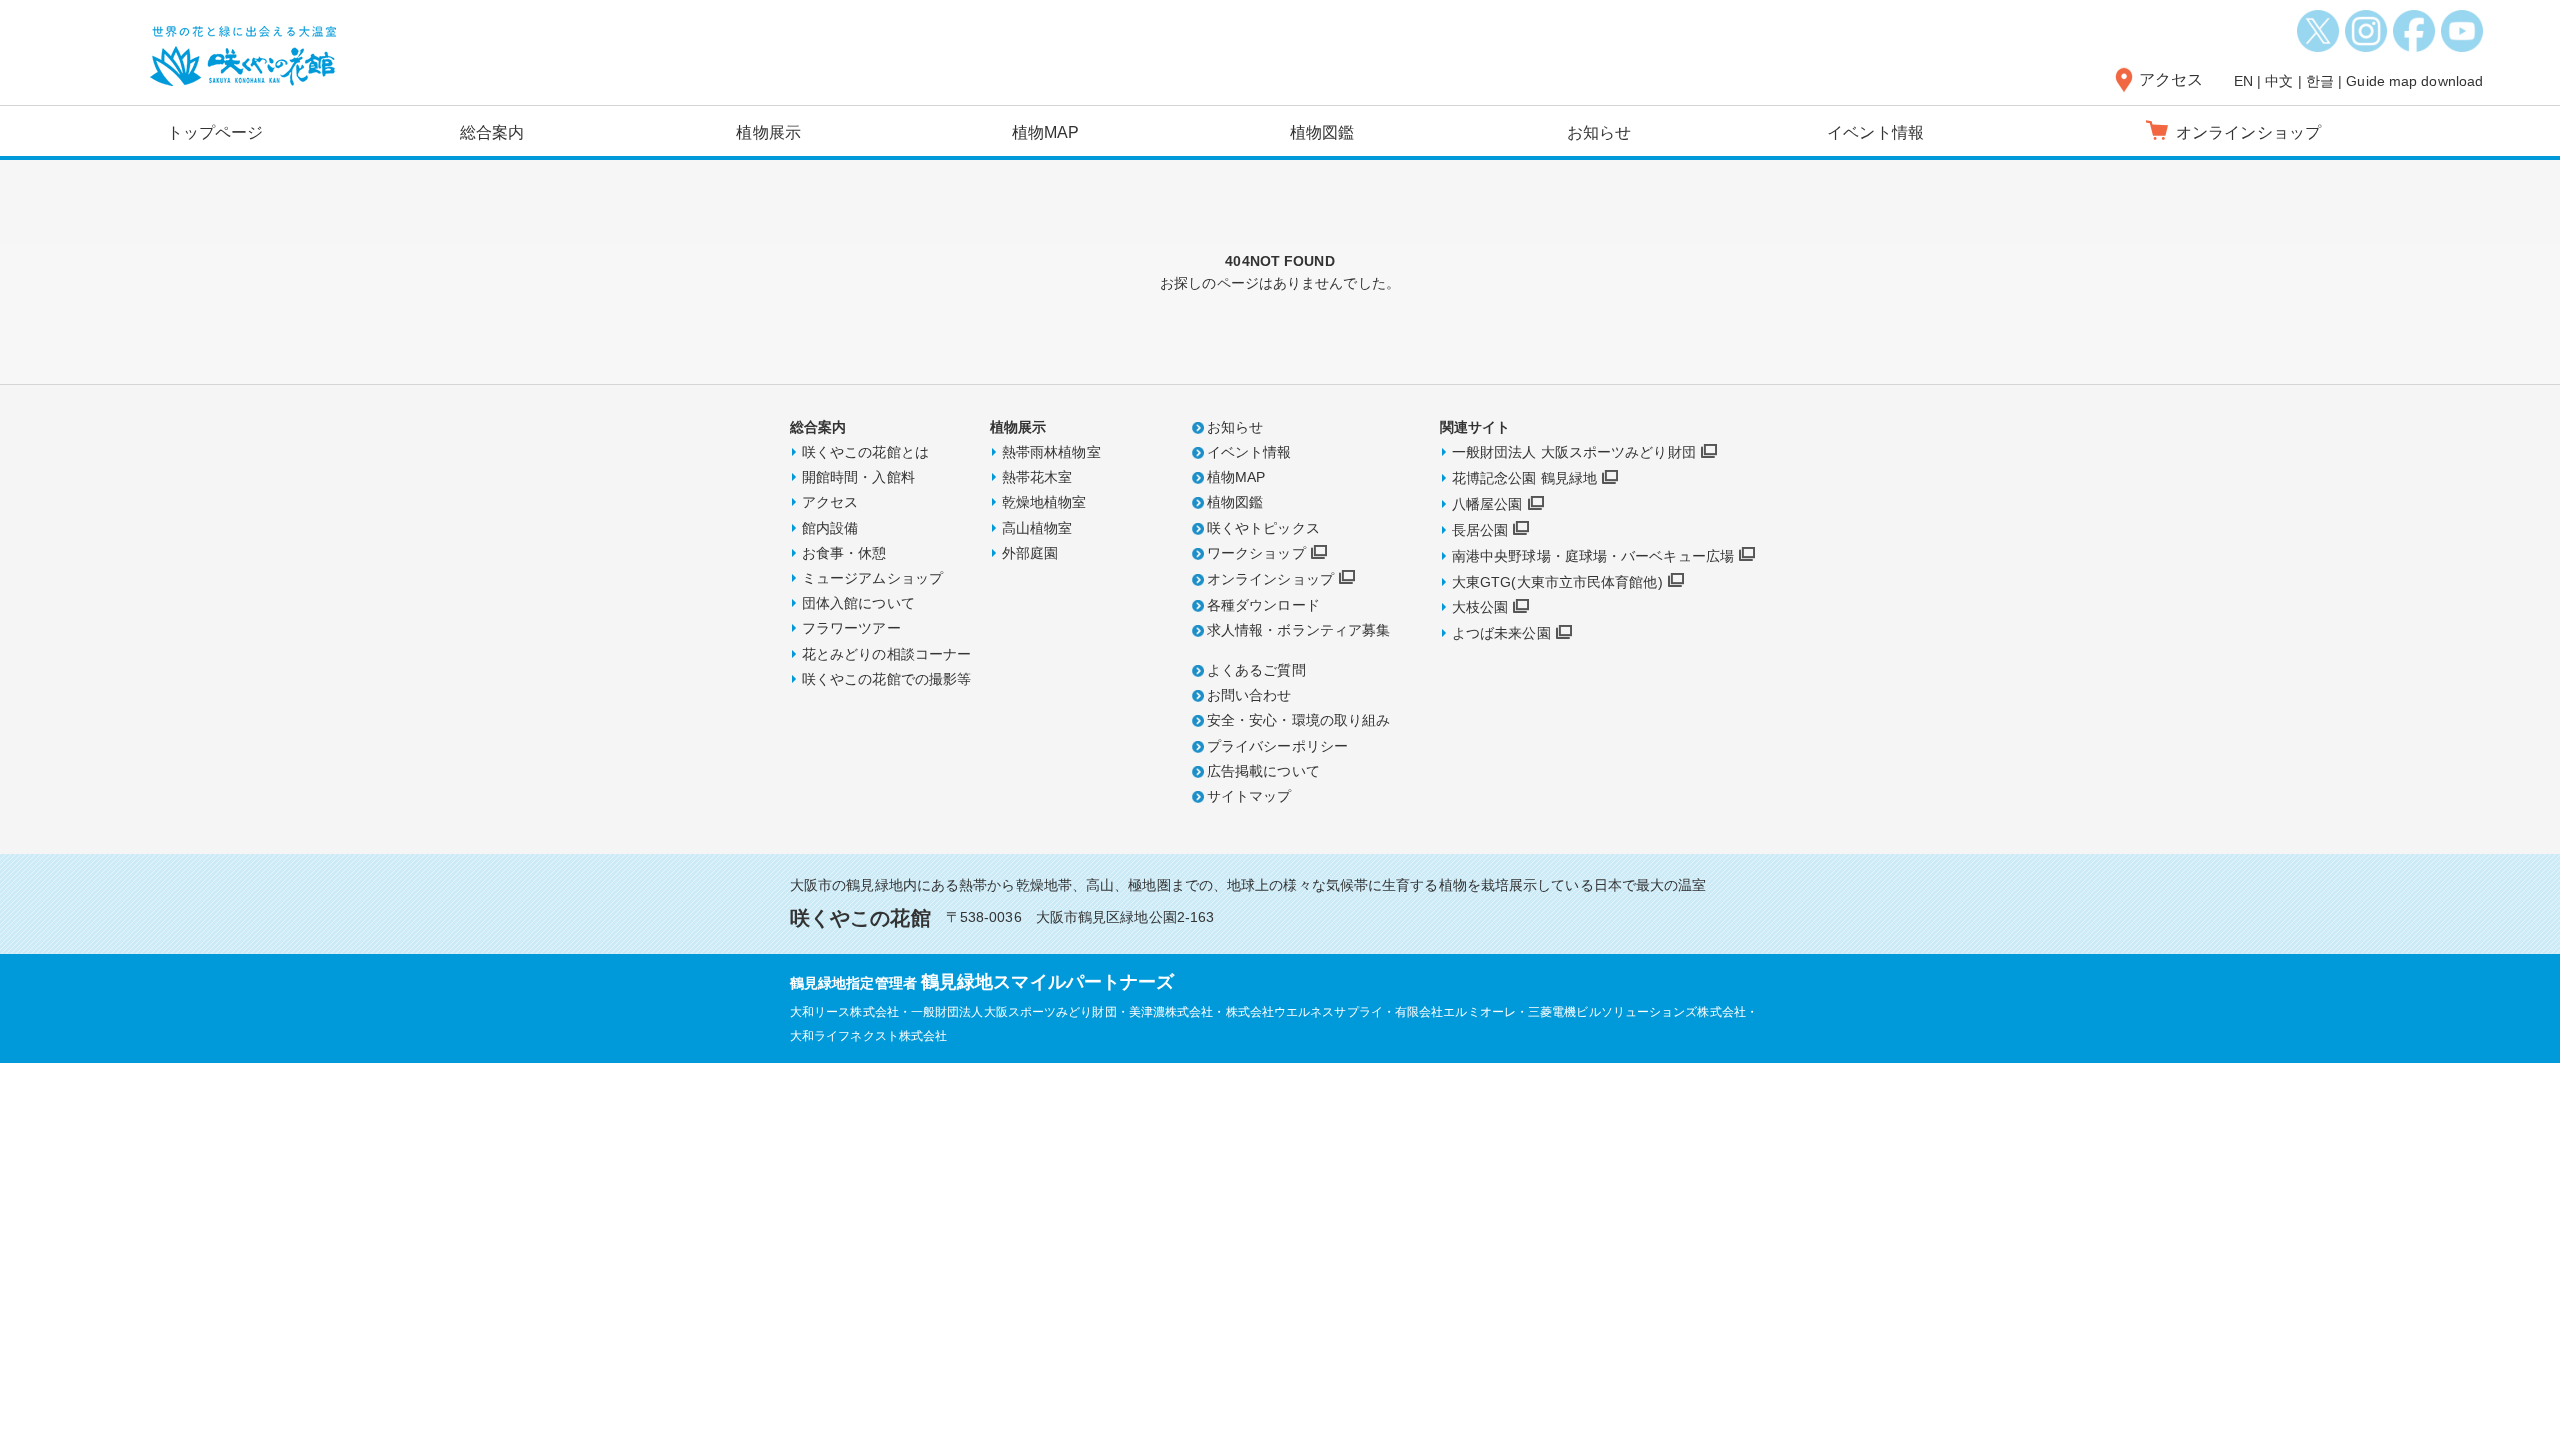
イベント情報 (1875, 132)
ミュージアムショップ (872, 578)
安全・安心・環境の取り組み (1298, 720)
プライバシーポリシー (1277, 746)
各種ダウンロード (1263, 605)
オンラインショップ (1270, 579)
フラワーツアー (851, 628)
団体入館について (858, 603)
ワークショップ (1256, 553)
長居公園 (1480, 530)
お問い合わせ (1249, 695)
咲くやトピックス (1263, 528)
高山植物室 (1037, 528)
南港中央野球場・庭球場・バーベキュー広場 (1593, 556)
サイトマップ (1249, 796)
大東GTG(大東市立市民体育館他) (1557, 582)
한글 (2320, 81)
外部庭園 (1030, 553)
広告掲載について (1263, 771)
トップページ (215, 132)
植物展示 (768, 132)
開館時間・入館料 (858, 477)
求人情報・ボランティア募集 (1298, 630)
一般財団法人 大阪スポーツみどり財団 (1574, 452)
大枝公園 (1480, 607)
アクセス (2171, 79)
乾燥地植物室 (1044, 502)
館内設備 (830, 528)
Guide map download (2414, 81)
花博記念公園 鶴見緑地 (1524, 478)
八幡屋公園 (1487, 504)
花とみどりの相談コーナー (886, 654)
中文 (2279, 81)
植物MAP (1046, 132)
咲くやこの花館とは (865, 452)
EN (2243, 81)
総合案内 (492, 132)
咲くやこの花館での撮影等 (886, 679)
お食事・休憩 (844, 553)
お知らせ (1599, 132)
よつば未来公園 (1501, 633)
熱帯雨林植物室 (1051, 452)
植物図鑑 (1322, 132)
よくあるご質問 (1256, 670)
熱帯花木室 (1037, 477)
